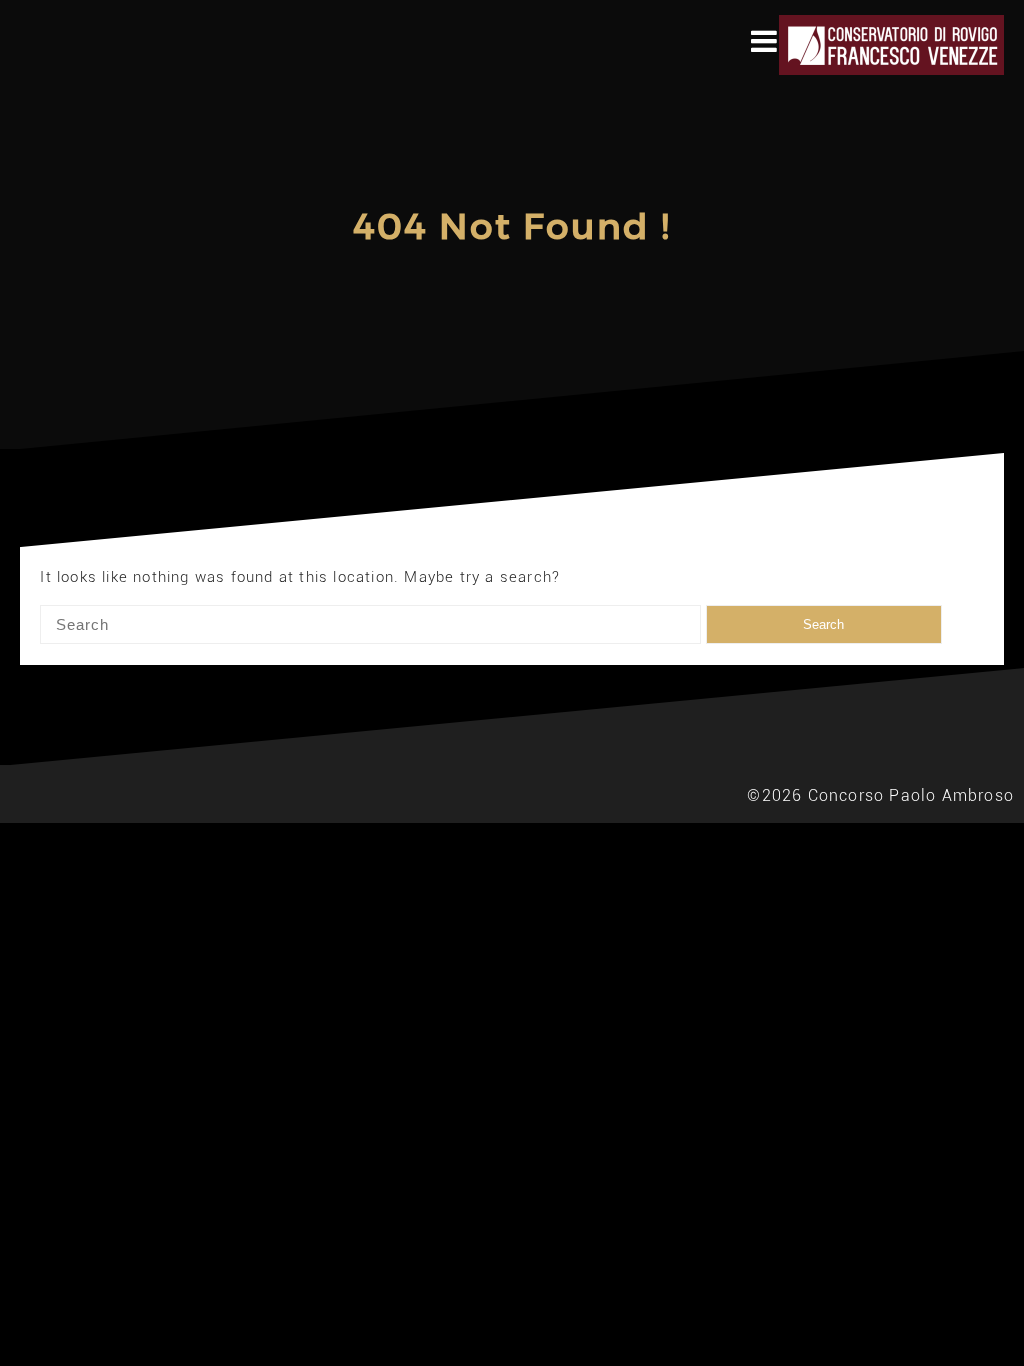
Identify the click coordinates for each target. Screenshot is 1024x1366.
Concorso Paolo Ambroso (911, 795)
